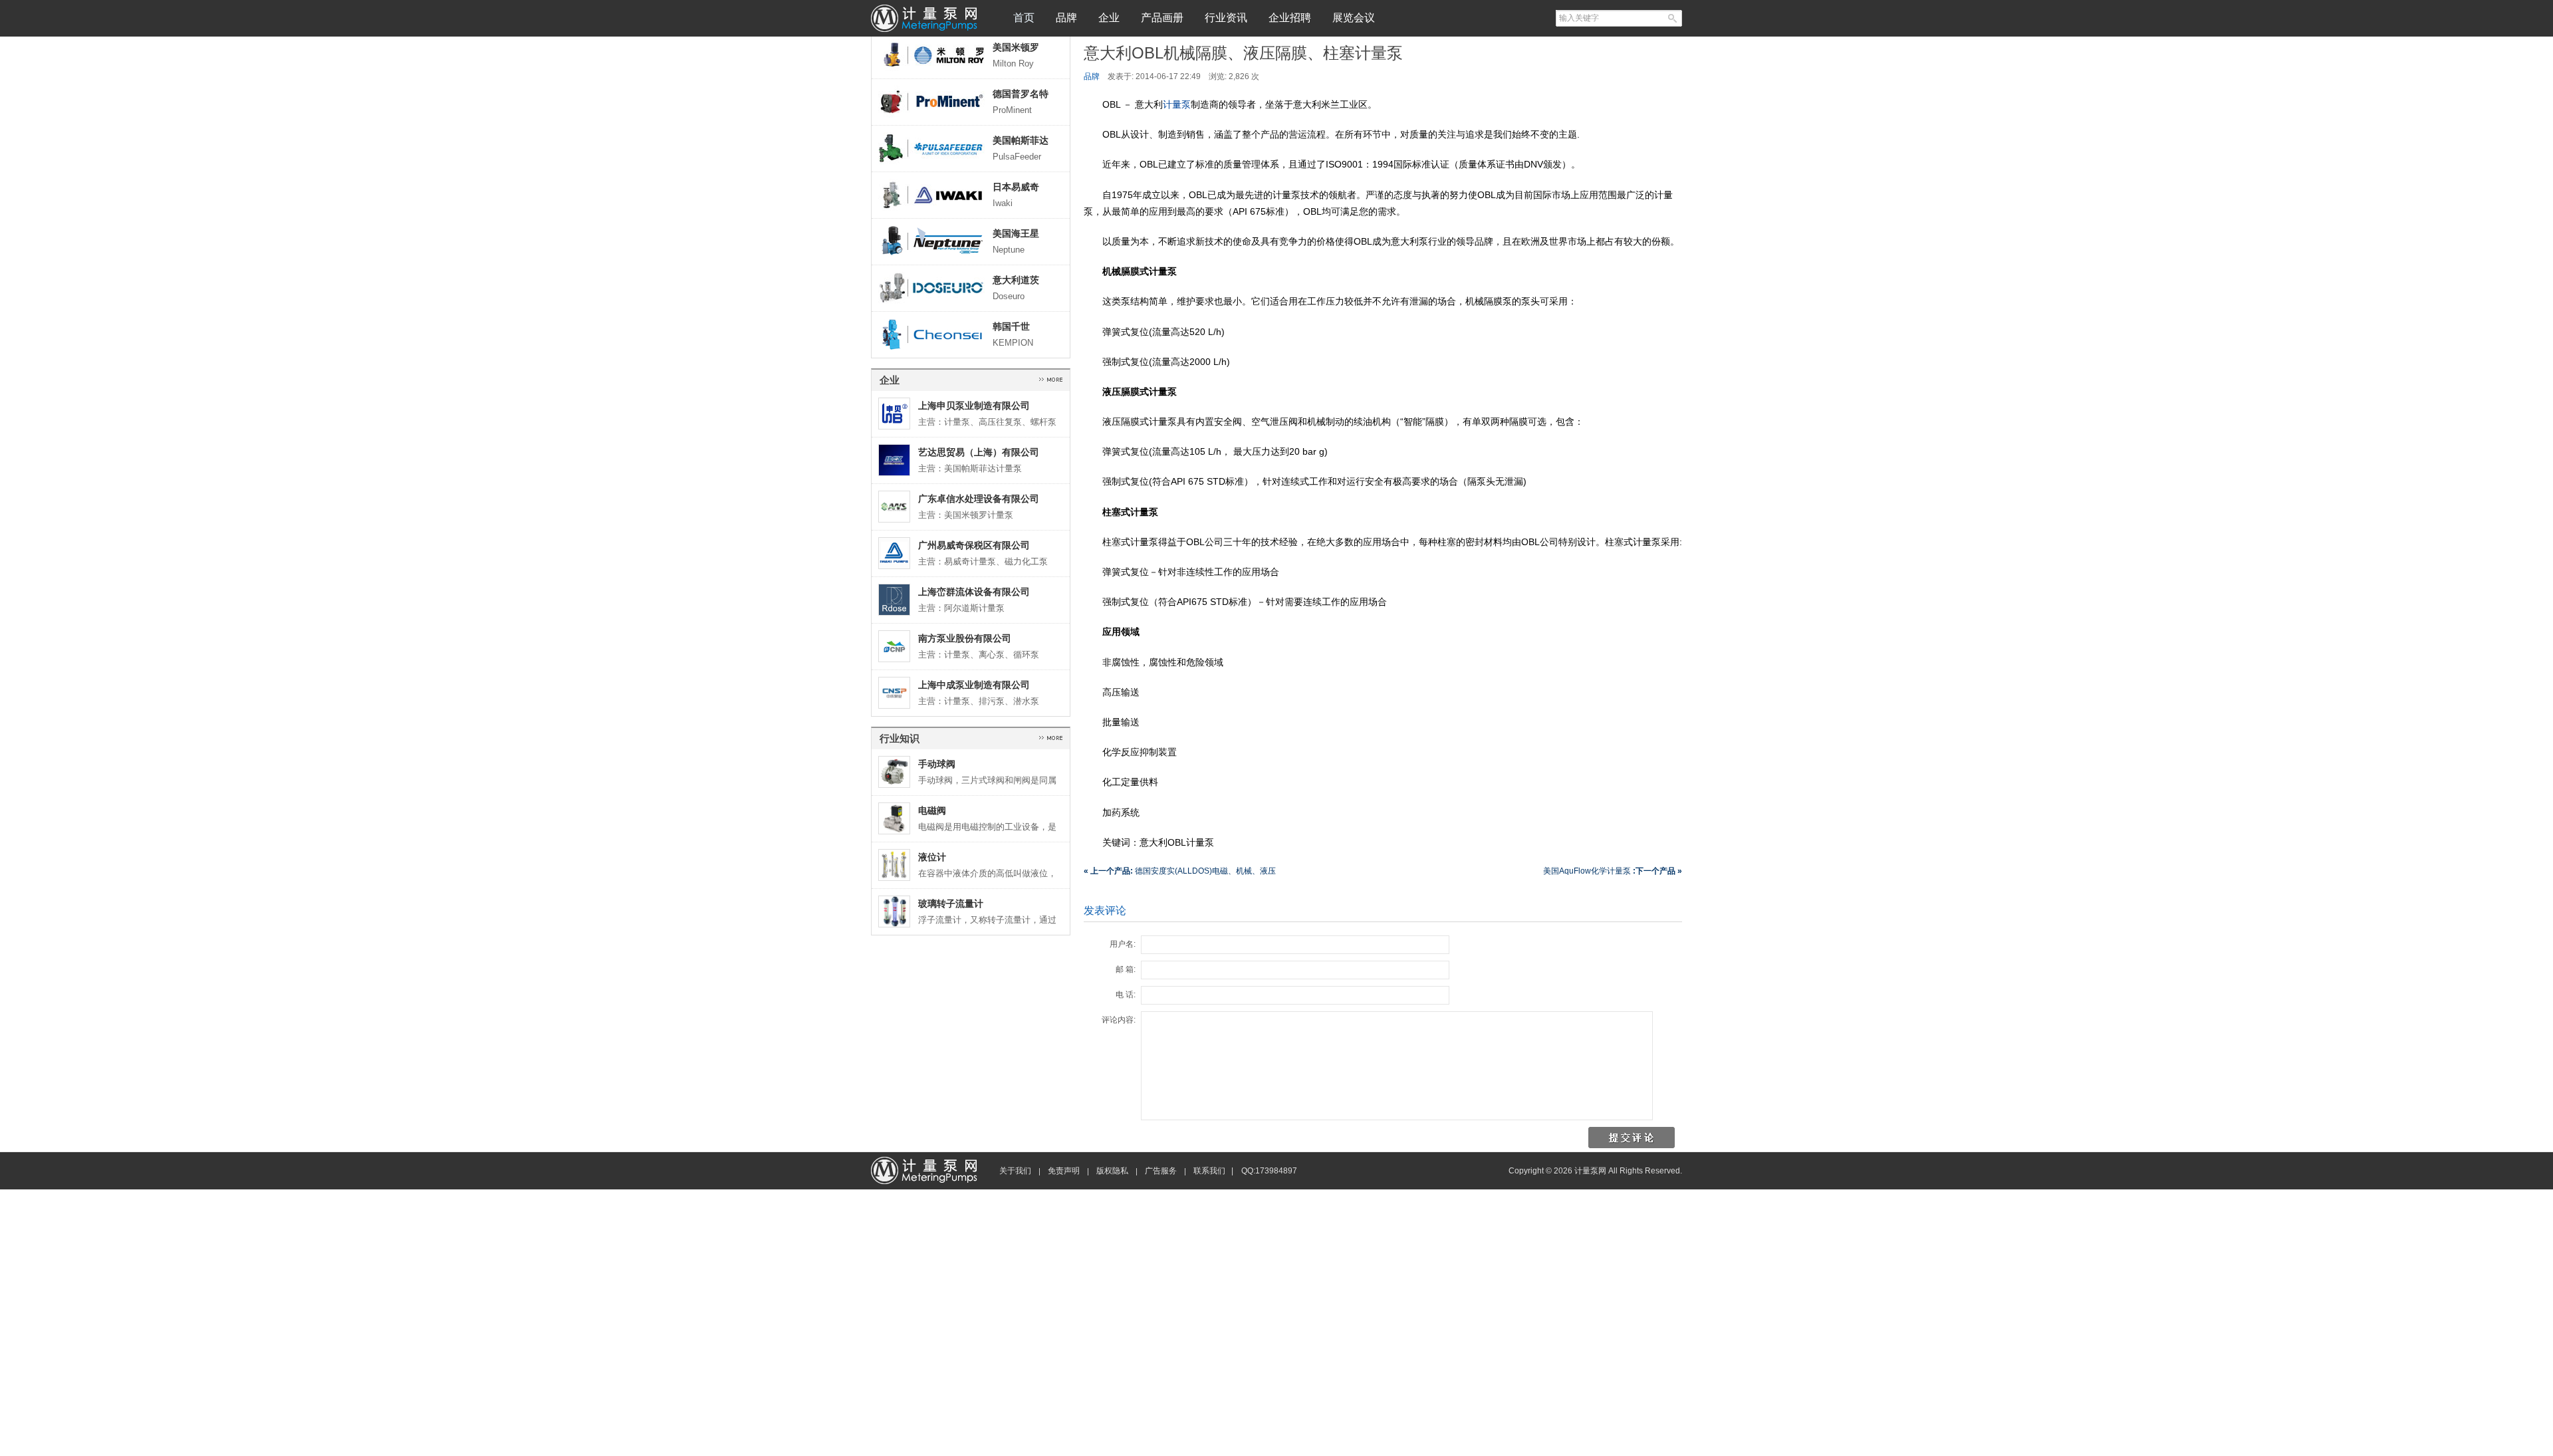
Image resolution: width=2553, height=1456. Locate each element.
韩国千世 (1011, 326)
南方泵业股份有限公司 (965, 638)
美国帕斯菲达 (1021, 140)
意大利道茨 (1016, 280)
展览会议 (1354, 18)
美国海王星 (1016, 233)
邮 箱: (1126, 969)
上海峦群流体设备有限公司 (974, 592)
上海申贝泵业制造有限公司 (974, 406)
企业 (1109, 18)
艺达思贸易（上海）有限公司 (979, 452)
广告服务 (1161, 1171)
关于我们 (1015, 1171)
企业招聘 (1290, 18)
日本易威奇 (1016, 187)
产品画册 (1162, 18)
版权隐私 (1112, 1171)
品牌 (1066, 18)
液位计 (932, 857)
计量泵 (1177, 104)
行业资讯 (1226, 18)
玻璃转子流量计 (951, 904)
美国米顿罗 (1016, 47)
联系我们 (1209, 1171)
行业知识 (900, 738)
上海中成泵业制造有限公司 (974, 685)
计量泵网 (924, 18)
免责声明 (1064, 1171)
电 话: (1126, 995)
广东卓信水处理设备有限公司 (979, 499)
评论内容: (1119, 1020)
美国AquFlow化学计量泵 (1613, 871)
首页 (1024, 18)
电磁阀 (932, 810)
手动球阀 (937, 764)
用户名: (1123, 944)
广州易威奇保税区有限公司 (974, 545)
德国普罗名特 (1021, 94)
